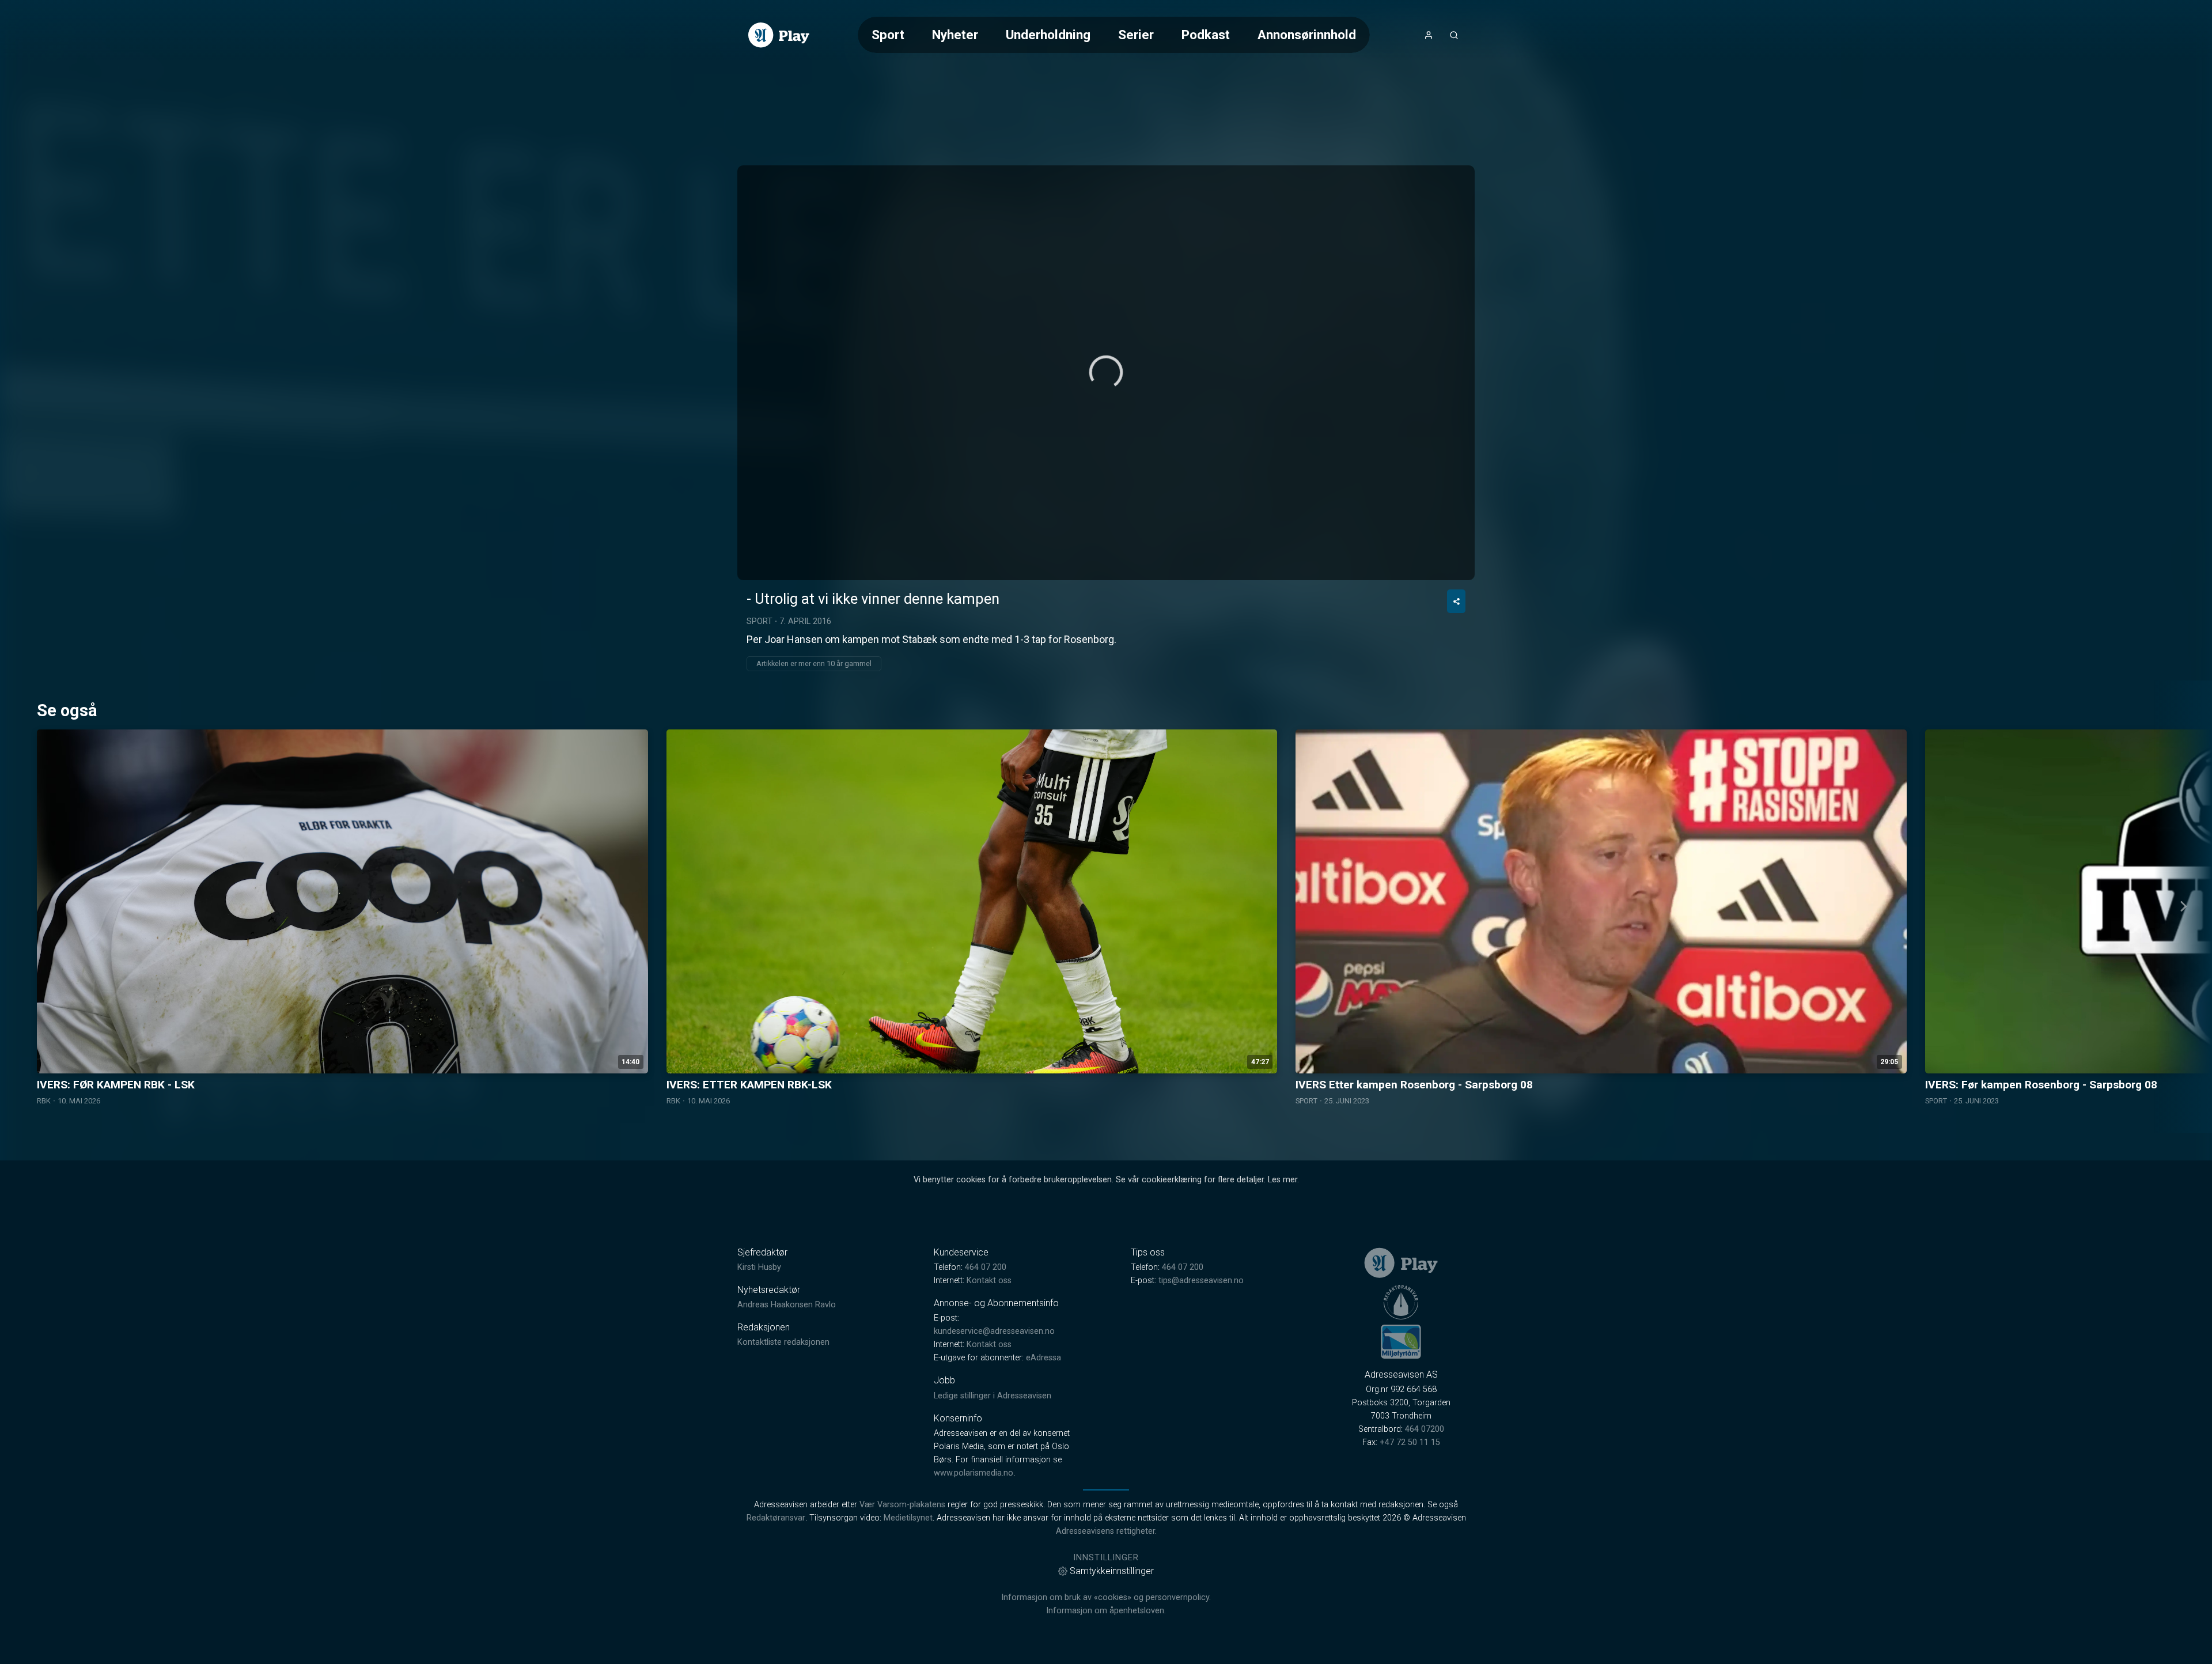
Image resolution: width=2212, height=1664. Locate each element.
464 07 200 (986, 1267)
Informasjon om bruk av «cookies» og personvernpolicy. (1106, 1597)
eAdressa (1043, 1358)
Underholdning (1048, 35)
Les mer (1283, 1180)
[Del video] (1456, 601)
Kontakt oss (989, 1281)
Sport (888, 35)
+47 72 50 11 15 (1410, 1442)
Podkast (1206, 35)
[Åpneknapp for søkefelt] (1454, 35)
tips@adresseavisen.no (1201, 1281)
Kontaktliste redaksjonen (783, 1342)
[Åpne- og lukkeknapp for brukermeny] (1429, 35)
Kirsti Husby (759, 1267)
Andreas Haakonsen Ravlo (787, 1305)
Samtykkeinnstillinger (1112, 1571)
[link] (779, 35)
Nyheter (955, 35)
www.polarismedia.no (974, 1473)
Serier (1136, 35)
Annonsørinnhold (1307, 35)
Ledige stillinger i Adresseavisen (993, 1396)
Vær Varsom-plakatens (902, 1505)
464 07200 (1425, 1429)
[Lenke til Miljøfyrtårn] (1401, 1341)
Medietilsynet (908, 1518)
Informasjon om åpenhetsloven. (1106, 1611)
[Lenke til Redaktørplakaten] (1401, 1302)
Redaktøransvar (776, 1518)
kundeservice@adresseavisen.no (994, 1331)
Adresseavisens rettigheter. (1106, 1531)
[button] (1106, 372)
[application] (1106, 373)
